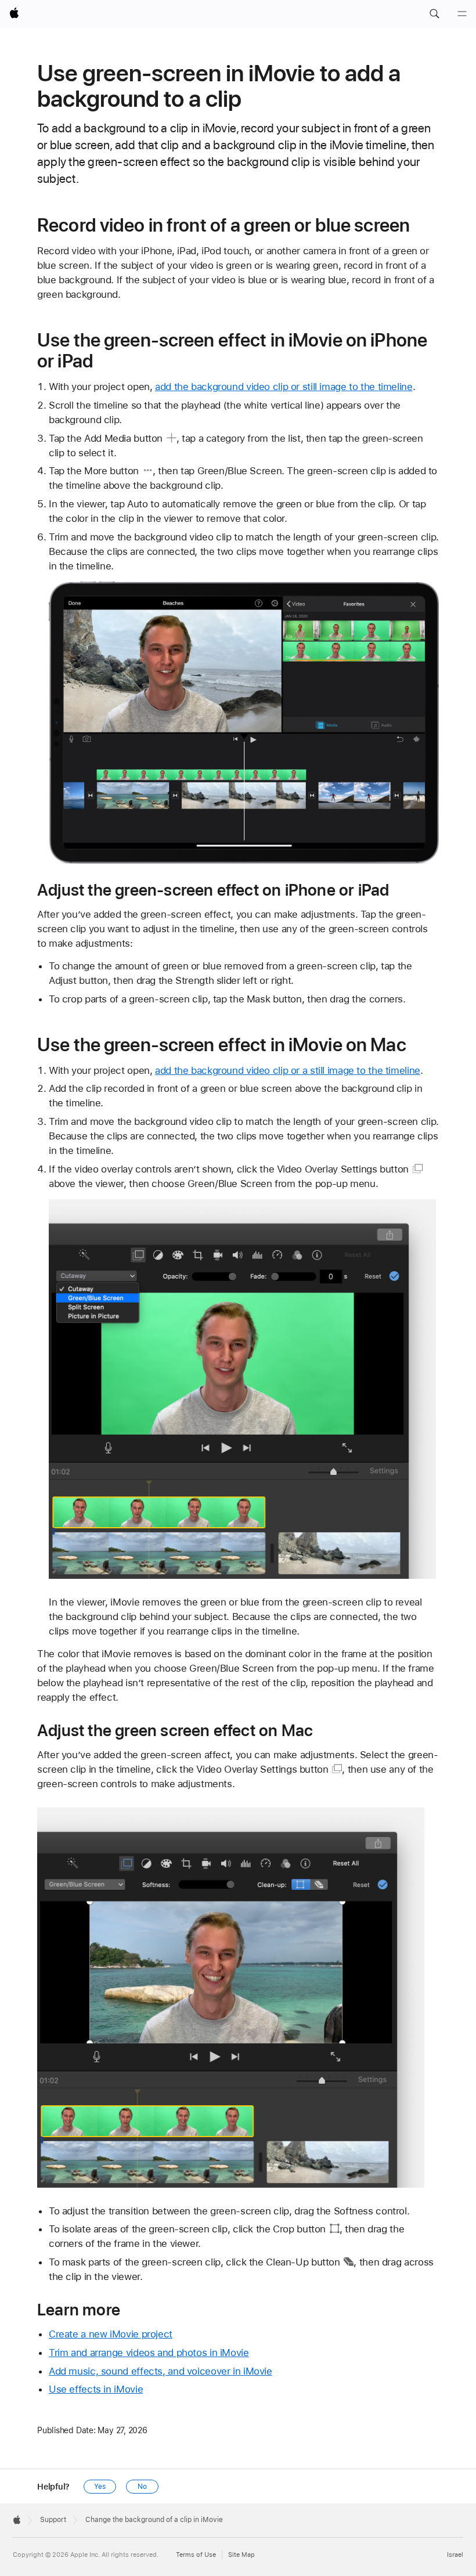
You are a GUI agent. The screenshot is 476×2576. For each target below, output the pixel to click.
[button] (434, 14)
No (142, 2487)
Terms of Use (196, 2555)
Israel (455, 2555)
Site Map (241, 2555)
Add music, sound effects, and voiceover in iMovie (161, 2371)
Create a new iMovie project (111, 2334)
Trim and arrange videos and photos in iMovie (149, 2353)
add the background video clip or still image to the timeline (284, 387)
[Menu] (462, 14)
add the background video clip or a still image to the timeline (288, 1070)
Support (53, 2520)
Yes (100, 2487)
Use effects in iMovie (96, 2389)
